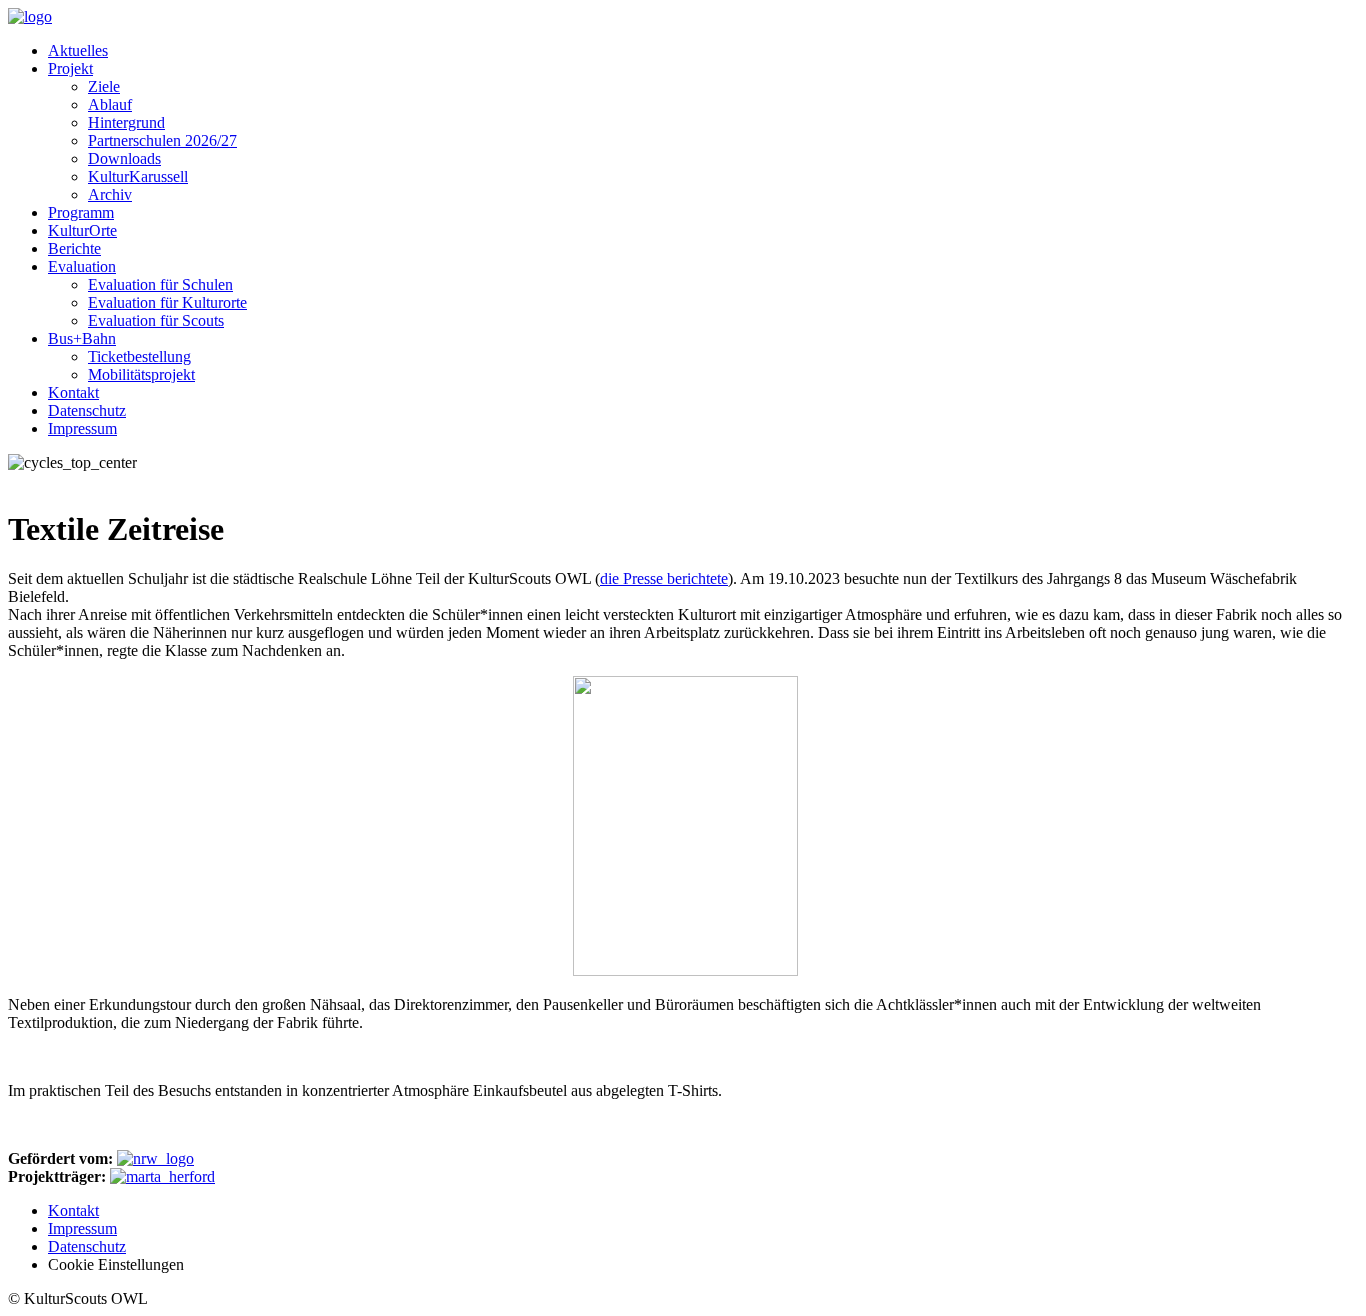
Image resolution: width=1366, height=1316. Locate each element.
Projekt (70, 68)
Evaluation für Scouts (156, 320)
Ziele (104, 86)
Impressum (82, 428)
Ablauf (110, 104)
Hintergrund (126, 122)
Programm (81, 212)
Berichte (74, 248)
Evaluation (82, 266)
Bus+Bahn (82, 338)
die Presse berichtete (664, 578)
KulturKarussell (138, 176)
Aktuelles (78, 50)
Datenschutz (87, 410)
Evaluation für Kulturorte (167, 302)
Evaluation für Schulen (160, 284)
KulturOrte (82, 230)
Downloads (124, 158)
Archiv (110, 194)
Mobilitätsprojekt (141, 374)
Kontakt (73, 392)
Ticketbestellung (139, 356)
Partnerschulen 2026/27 (162, 140)
